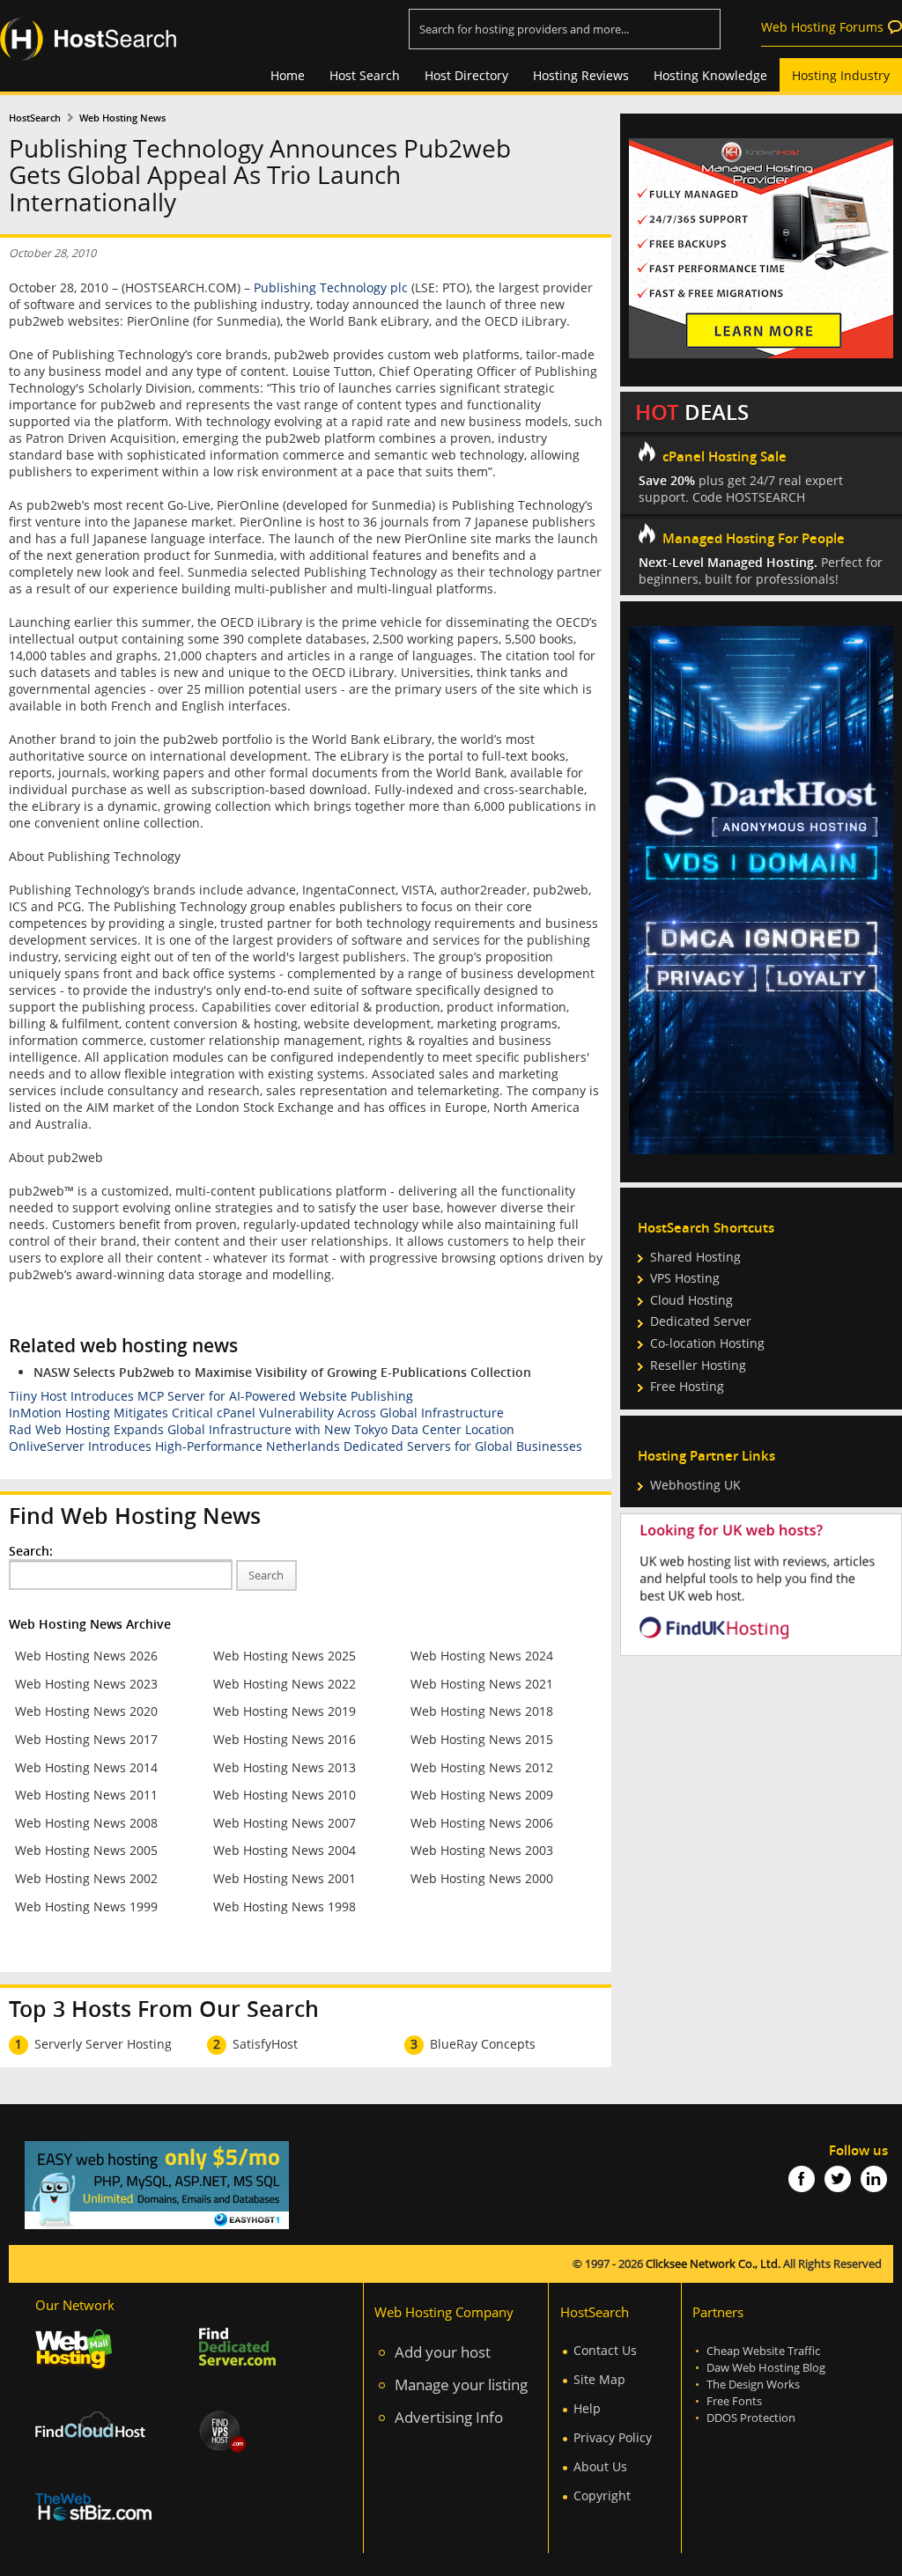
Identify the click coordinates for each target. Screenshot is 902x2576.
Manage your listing (461, 2385)
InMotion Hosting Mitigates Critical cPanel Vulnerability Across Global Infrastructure (256, 1413)
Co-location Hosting (707, 1343)
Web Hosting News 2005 (86, 1850)
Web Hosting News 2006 (482, 1823)
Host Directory (466, 75)
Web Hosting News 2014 (86, 1767)
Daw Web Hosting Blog (766, 2368)
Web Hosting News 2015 (482, 1739)
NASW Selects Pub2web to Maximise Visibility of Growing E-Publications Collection (282, 1372)
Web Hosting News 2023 (86, 1684)
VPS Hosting (685, 1278)
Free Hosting (687, 1386)
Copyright (602, 2495)
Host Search (365, 75)
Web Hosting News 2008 (86, 1823)
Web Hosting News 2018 (482, 1711)
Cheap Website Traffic (763, 2351)
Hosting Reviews (581, 75)
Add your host (443, 2352)
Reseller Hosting (698, 1365)
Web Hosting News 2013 (285, 1767)
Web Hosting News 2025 (285, 1656)
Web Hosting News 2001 (285, 1878)
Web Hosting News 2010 (285, 1795)
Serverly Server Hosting (103, 2044)
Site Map (599, 2379)
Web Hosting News (122, 118)
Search (266, 1575)
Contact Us (605, 2350)
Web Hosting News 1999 (86, 1906)
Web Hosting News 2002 (86, 1878)
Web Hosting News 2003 (482, 1850)
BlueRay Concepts (483, 2044)
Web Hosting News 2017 (86, 1739)
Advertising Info (449, 2417)
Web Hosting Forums (822, 27)
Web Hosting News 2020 (86, 1711)
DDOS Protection (751, 2418)
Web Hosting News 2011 (86, 1795)
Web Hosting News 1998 (285, 1906)
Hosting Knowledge (710, 75)
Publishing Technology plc (331, 287)
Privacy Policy (613, 2437)
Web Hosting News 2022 (285, 1684)
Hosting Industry (841, 75)
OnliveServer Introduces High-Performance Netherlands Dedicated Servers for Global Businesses (296, 1446)
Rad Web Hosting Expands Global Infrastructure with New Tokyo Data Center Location (262, 1429)
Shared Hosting (695, 1257)
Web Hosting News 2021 (482, 1684)
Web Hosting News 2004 (285, 1850)
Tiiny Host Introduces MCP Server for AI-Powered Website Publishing (211, 1396)
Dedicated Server (701, 1321)
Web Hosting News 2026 (86, 1656)
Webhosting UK (695, 1485)
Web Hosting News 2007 (285, 1823)
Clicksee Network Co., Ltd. (713, 2264)
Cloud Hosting (691, 1300)
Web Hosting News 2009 (482, 1795)
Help (587, 2408)
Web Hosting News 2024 (482, 1656)
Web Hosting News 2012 (482, 1767)
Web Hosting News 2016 (285, 1739)
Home (288, 75)
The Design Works (753, 2385)
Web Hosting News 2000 (482, 1878)
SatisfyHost (265, 2044)
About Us (600, 2466)
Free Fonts (734, 2401)
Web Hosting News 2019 (285, 1711)
